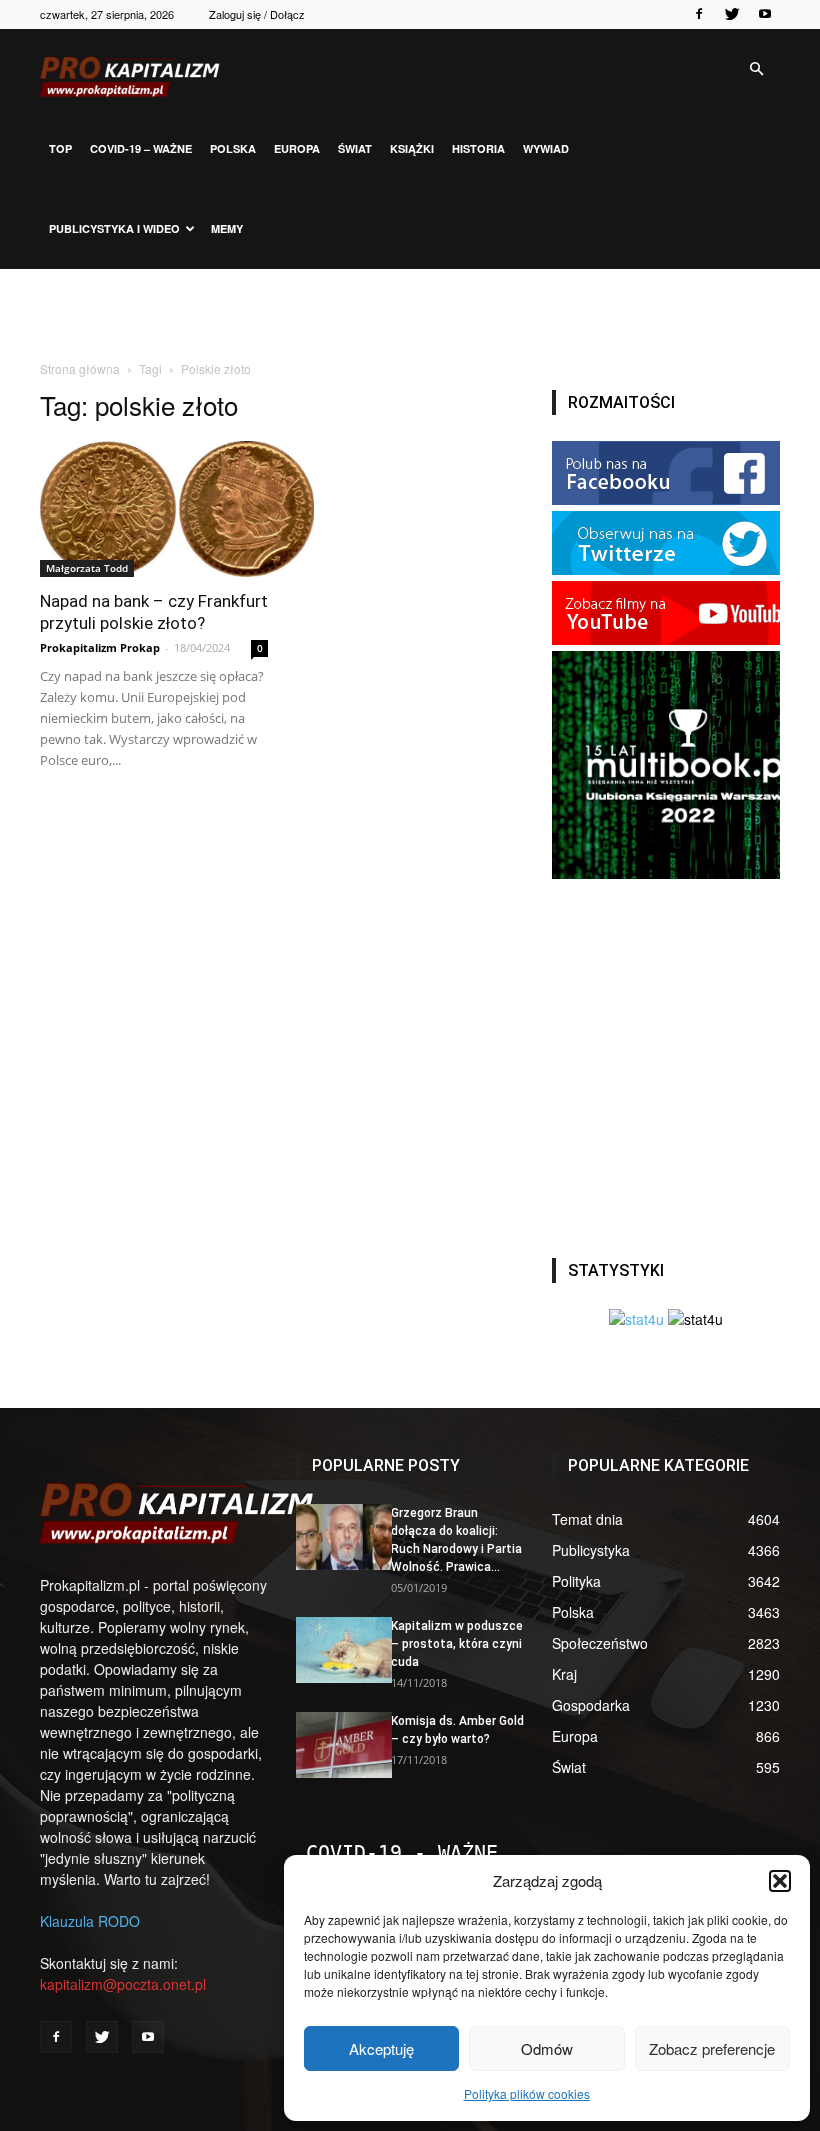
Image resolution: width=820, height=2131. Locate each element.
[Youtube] (765, 14)
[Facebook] (699, 14)
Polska (233, 148)
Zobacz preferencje (712, 2048)
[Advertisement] (410, 313)
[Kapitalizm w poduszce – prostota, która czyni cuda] (336, 1650)
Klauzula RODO (90, 1921)
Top (60, 148)
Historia (478, 148)
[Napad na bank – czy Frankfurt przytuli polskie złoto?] (154, 509)
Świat (355, 148)
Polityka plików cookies (527, 2093)
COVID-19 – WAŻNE (141, 148)
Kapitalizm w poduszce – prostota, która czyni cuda (457, 1644)
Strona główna (80, 368)
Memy (227, 228)
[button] (780, 1881)
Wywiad (546, 148)
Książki (412, 148)
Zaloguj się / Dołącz (257, 14)
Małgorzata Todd (87, 568)
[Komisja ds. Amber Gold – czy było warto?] (336, 1745)
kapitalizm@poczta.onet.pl (123, 1984)
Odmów (547, 2048)
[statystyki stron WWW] (636, 1319)
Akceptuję (381, 2048)
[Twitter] (732, 14)
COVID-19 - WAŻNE (402, 1853)
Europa (297, 148)
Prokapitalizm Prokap (100, 647)
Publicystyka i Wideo (114, 228)
